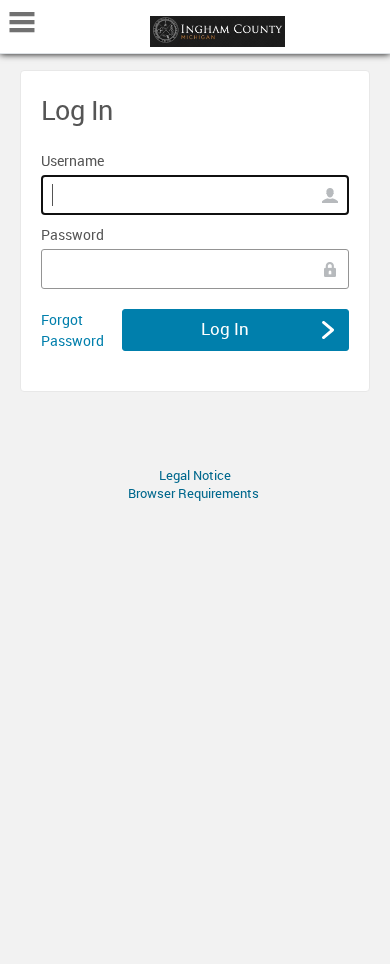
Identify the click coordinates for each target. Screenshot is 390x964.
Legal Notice (195, 475)
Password (72, 234)
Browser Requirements (193, 493)
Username (72, 160)
